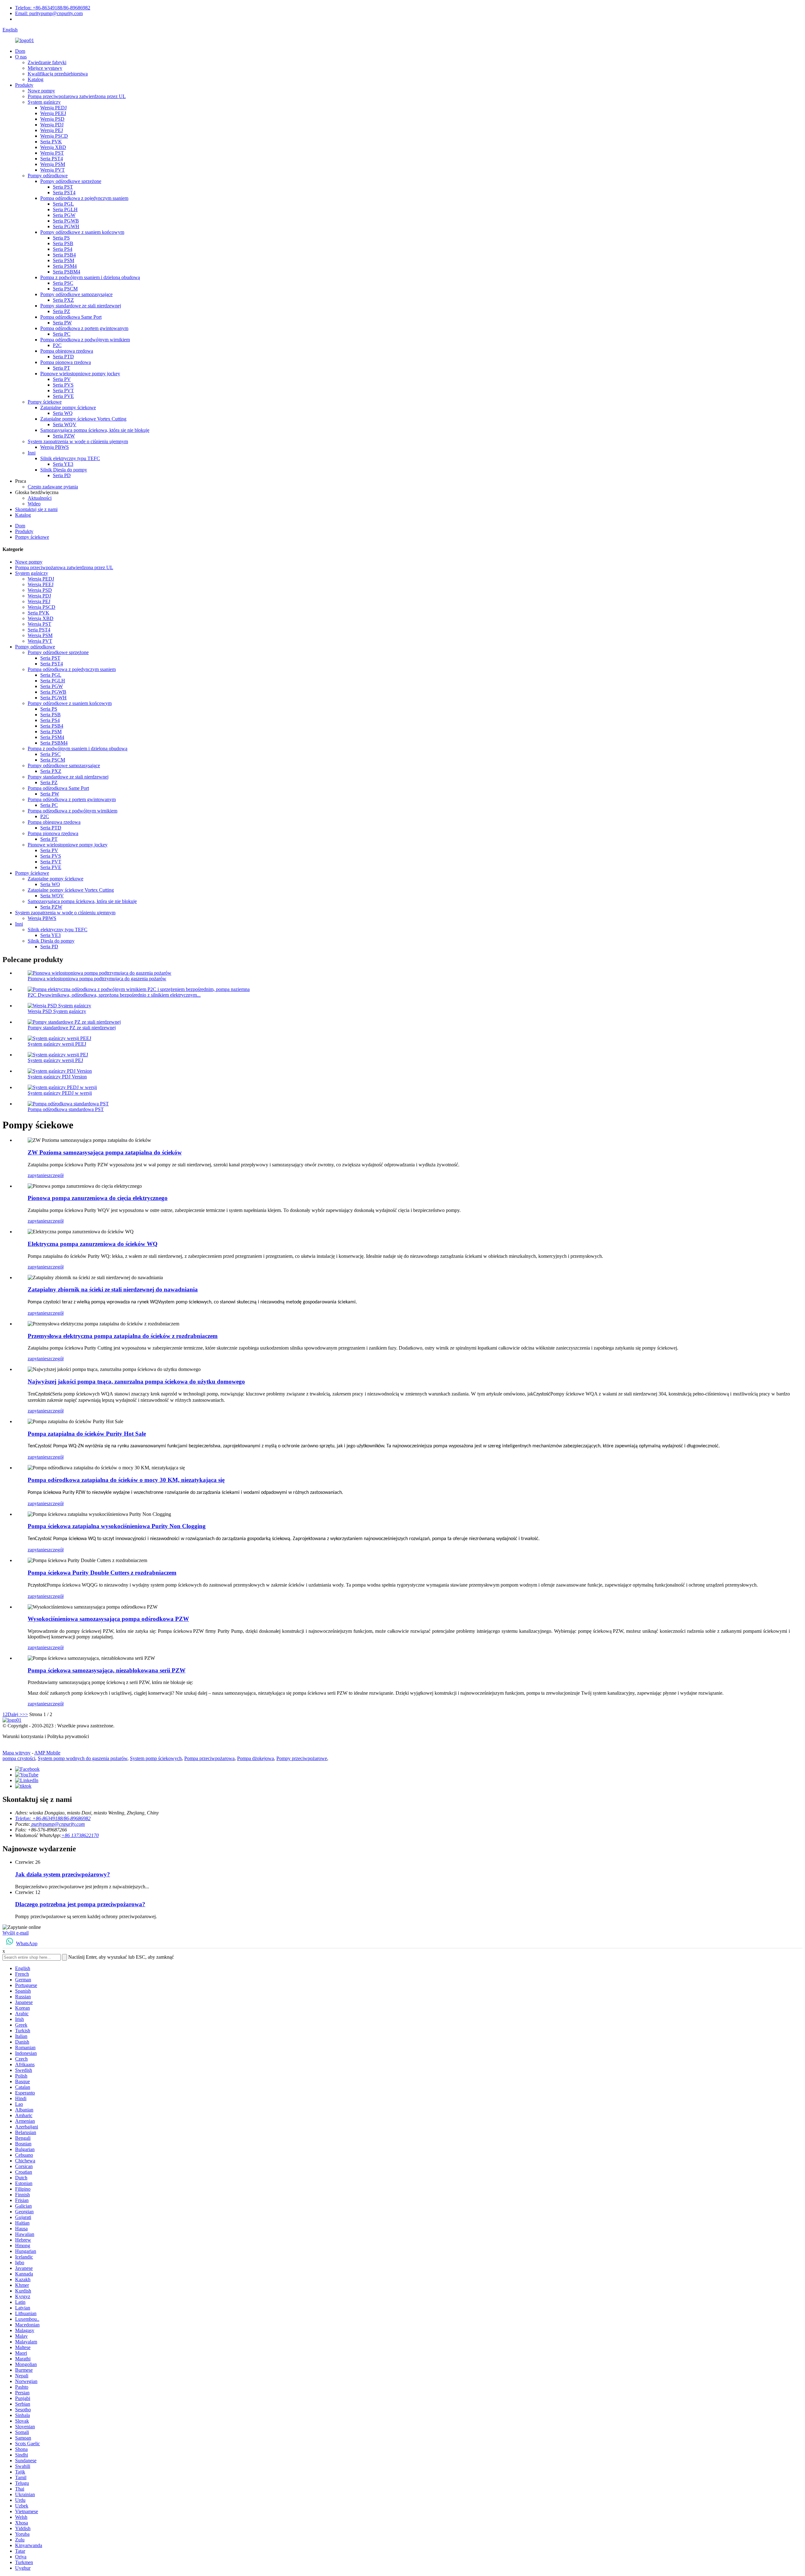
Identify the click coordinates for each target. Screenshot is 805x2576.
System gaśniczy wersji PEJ (55, 1060)
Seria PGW (64, 215)
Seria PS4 (63, 249)
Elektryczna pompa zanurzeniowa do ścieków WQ (93, 1244)
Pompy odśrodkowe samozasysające (76, 294)
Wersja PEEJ (53, 113)
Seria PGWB (66, 221)
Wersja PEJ (52, 130)
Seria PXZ (63, 300)
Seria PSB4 (64, 255)
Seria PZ (61, 311)
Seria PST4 (52, 159)
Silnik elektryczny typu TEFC (70, 458)
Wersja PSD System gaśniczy (57, 1011)
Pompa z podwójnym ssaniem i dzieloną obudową (90, 277)
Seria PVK (51, 142)
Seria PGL (63, 204)
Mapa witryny (17, 1753)
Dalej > (15, 1714)
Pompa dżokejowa (255, 1758)
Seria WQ (63, 413)
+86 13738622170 (80, 1835)
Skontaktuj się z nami (36, 509)
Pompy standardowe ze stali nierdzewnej (81, 306)
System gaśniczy (44, 102)
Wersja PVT (53, 170)
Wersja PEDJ (53, 108)
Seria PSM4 (65, 266)
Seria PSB (63, 243)
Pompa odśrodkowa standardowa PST (66, 1109)
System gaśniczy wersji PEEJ (57, 1044)
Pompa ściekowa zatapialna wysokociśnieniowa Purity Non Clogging (117, 1526)
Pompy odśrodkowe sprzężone (71, 181)
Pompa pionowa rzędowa (66, 362)
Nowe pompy (41, 91)
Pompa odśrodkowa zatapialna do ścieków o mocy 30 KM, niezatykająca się (126, 1480)
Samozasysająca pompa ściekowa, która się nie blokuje (95, 430)
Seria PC (62, 334)
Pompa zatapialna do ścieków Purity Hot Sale (87, 1434)
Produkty (24, 85)
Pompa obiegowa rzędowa (67, 351)
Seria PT (61, 368)
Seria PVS (63, 385)
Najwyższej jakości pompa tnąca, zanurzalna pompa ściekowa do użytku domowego (136, 1382)
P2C (57, 345)
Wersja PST (52, 153)
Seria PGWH (66, 226)
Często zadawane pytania (53, 487)
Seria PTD (63, 357)
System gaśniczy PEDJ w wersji (60, 1093)
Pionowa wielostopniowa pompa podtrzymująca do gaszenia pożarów (97, 979)
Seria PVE (63, 396)
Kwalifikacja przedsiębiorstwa (58, 74)
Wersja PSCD (54, 136)
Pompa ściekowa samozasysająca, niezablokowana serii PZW (107, 1670)
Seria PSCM (65, 289)
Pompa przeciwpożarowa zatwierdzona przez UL (77, 96)
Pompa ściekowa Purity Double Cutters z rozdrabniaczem (102, 1573)
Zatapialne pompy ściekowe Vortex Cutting (83, 419)
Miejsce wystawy (45, 68)
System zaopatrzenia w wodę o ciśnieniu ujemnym (78, 441)
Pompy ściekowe (45, 402)
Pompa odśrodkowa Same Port (71, 317)
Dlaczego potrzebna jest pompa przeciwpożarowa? (80, 1904)
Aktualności (40, 498)
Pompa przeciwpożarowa (209, 1758)
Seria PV (62, 379)
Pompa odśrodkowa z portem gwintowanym (84, 328)
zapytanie (37, 1175)
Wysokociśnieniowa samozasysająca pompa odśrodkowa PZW (108, 1619)
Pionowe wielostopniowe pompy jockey (80, 374)
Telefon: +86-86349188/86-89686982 (53, 8)
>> (25, 1714)
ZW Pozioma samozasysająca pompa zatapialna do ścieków (105, 1152)
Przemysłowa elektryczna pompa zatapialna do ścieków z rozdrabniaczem (123, 1336)
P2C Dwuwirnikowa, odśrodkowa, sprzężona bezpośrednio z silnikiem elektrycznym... (114, 995)
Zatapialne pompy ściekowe (68, 407)
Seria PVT (63, 391)
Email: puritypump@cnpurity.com (49, 13)
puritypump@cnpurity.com (58, 1824)
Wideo (34, 504)
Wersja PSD (52, 119)
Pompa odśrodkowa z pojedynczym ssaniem (84, 198)
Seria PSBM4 (67, 272)
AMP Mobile (47, 1753)
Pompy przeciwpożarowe (302, 1758)
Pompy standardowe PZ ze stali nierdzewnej (72, 1028)
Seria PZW (64, 436)
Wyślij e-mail (16, 1933)
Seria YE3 (63, 464)
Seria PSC (63, 283)
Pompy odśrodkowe (48, 176)
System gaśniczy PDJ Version (57, 1077)
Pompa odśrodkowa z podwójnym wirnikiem (85, 340)
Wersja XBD (53, 147)
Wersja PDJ (52, 125)
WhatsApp (27, 1943)
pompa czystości (19, 1758)
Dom (20, 51)
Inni (32, 453)
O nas (21, 57)
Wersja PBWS (55, 447)
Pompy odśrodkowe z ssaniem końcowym (82, 232)
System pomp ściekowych (156, 1758)
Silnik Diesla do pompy (64, 470)
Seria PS (61, 238)
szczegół (55, 1175)
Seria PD (62, 475)
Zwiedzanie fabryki (47, 62)
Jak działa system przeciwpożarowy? (63, 1874)
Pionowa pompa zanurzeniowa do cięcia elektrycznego (98, 1198)
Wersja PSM (53, 164)
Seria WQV (65, 424)
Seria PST (63, 187)
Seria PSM (64, 260)
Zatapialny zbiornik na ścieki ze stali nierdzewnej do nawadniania (113, 1289)
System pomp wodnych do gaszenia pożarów (83, 1758)
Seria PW (62, 323)
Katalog (36, 79)
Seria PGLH (65, 209)
